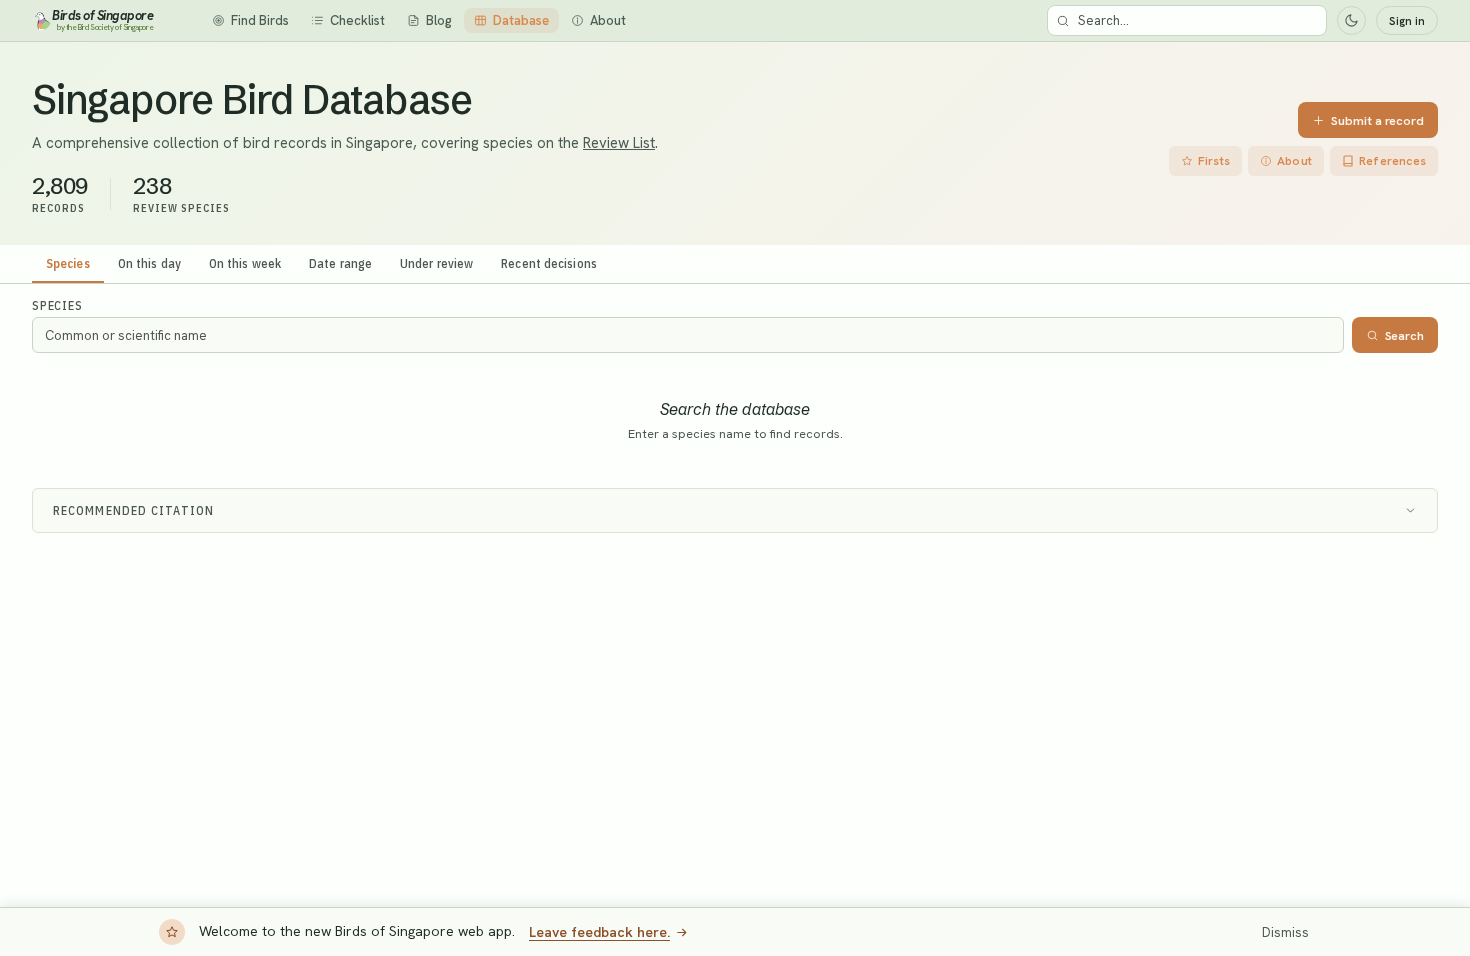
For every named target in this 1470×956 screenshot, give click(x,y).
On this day (149, 263)
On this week (245, 263)
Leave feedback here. (599, 932)
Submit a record (1377, 120)
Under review (436, 263)
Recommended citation (133, 510)
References (1392, 161)
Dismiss (1285, 932)
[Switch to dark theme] (1351, 20)
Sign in (1407, 21)
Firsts (1214, 161)
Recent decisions (549, 263)
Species (68, 263)
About (1294, 161)
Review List (619, 143)
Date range (340, 263)
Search (1404, 335)
